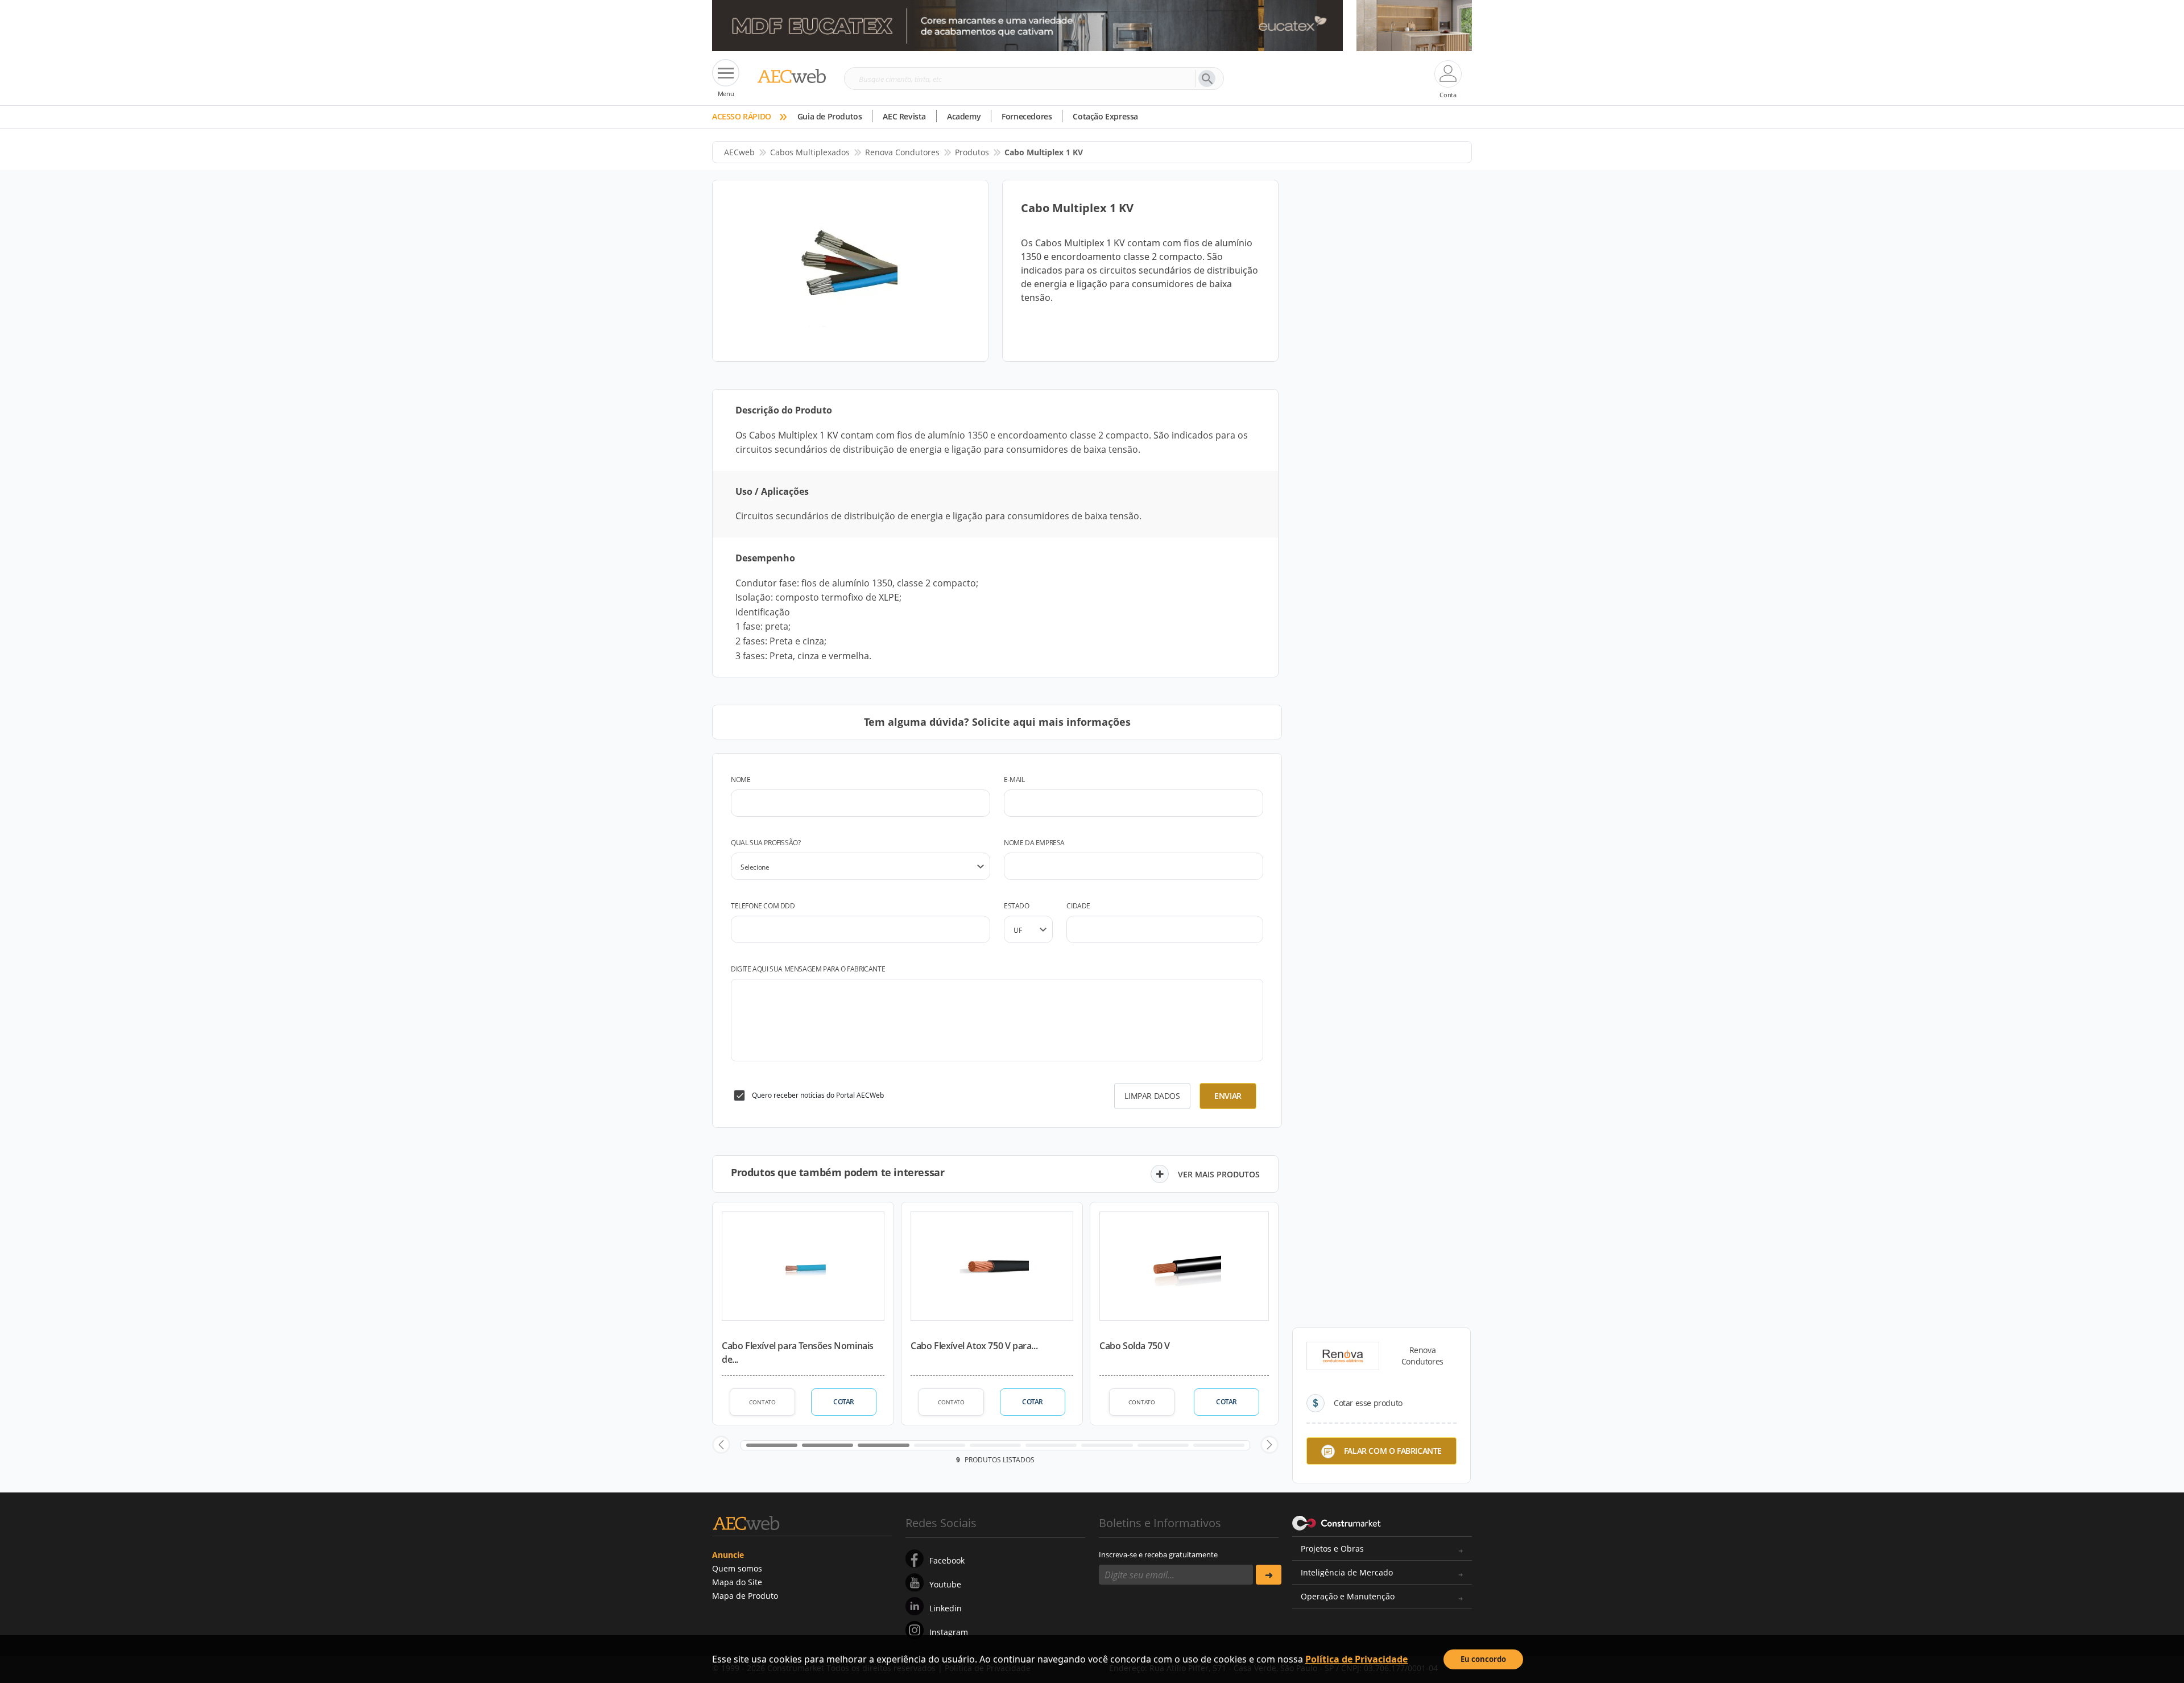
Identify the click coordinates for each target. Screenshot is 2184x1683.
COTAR (844, 1402)
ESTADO (1017, 906)
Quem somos (737, 1568)
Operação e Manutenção (1348, 1596)
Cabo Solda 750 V (1135, 1346)
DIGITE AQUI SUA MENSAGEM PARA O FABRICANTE (808, 969)
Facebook (947, 1560)
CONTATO (762, 1402)
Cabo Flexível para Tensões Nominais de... (798, 1353)
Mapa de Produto (745, 1596)
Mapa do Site (737, 1582)
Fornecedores (1027, 116)
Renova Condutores (902, 152)
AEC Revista (904, 116)
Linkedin (946, 1608)
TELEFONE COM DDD (763, 906)
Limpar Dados (1152, 1096)
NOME (741, 780)
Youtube (945, 1584)
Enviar (1228, 1096)
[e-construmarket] (1337, 1522)
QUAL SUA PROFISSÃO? (766, 843)
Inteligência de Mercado (1347, 1572)
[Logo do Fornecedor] (1343, 1356)
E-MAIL (1014, 780)
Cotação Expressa (1105, 116)
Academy (964, 116)
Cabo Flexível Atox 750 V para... (974, 1346)
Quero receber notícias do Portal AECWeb (818, 1095)
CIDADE (1078, 906)
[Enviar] (1269, 1575)
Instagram (949, 1632)
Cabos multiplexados (810, 152)
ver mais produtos (1219, 1174)
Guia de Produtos (830, 116)
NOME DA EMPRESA (1034, 843)
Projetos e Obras (1332, 1548)
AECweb (739, 152)
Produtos (972, 152)
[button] (721, 1445)
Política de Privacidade (1356, 1659)
